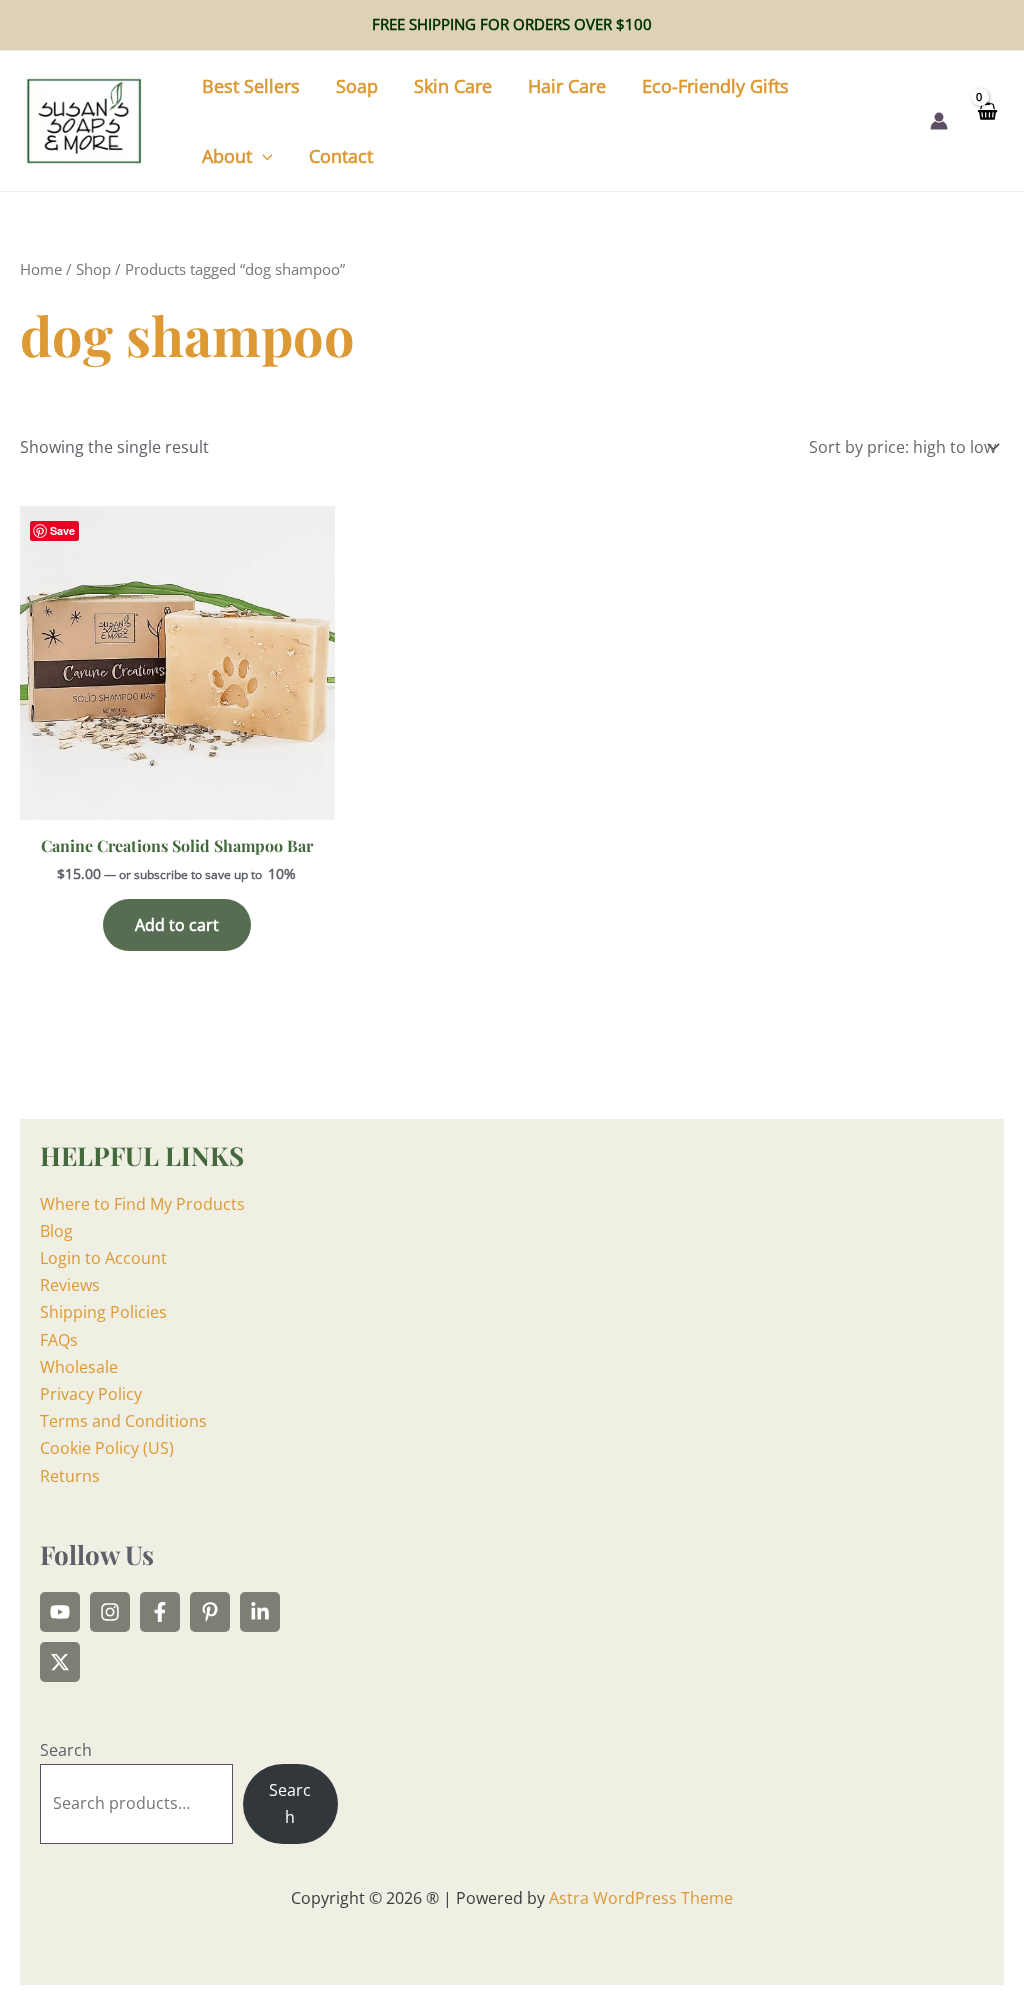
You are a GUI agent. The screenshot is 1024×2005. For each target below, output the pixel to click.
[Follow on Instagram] (110, 1612)
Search (66, 1750)
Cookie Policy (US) (107, 1448)
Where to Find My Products (142, 1204)
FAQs (59, 1340)
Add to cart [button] (177, 925)
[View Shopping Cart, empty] (986, 120)
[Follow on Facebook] (160, 1612)
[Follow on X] (60, 1662)
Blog (56, 1231)
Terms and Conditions (123, 1421)
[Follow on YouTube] (60, 1612)
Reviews (70, 1285)
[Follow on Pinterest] (210, 1612)
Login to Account (103, 1258)
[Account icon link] (939, 121)
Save (62, 530)
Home (41, 269)
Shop (93, 269)
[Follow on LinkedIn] (260, 1612)
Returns (70, 1476)
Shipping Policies (103, 1312)
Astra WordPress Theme (641, 1898)
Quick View (177, 801)
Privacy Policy (91, 1394)
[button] (262, 156)
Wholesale (79, 1367)
